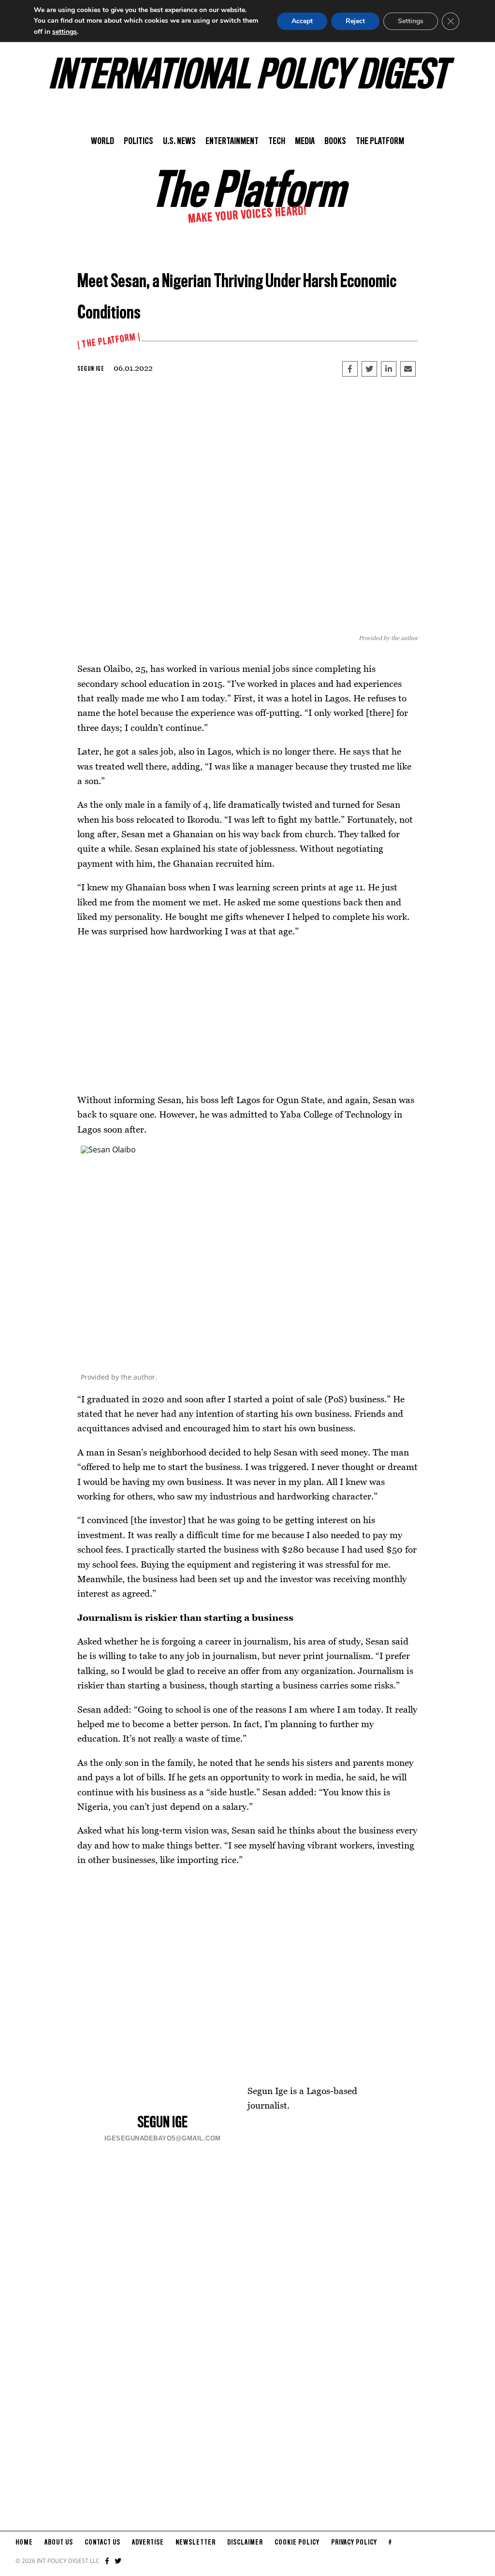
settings (65, 32)
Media (305, 142)
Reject (355, 21)
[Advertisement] (247, 1016)
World (102, 142)
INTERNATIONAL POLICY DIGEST (248, 77)
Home (24, 2543)
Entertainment (232, 142)
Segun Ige (91, 369)
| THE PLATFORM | (109, 341)
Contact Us (102, 2543)
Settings (411, 21)
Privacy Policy (354, 2543)
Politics (138, 142)
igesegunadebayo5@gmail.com (163, 2138)
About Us (59, 2543)
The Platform (380, 142)
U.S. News (179, 142)
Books (335, 142)
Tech (277, 142)
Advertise (148, 2543)
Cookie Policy (297, 2543)
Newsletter (196, 2543)
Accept (302, 21)
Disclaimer (245, 2543)
